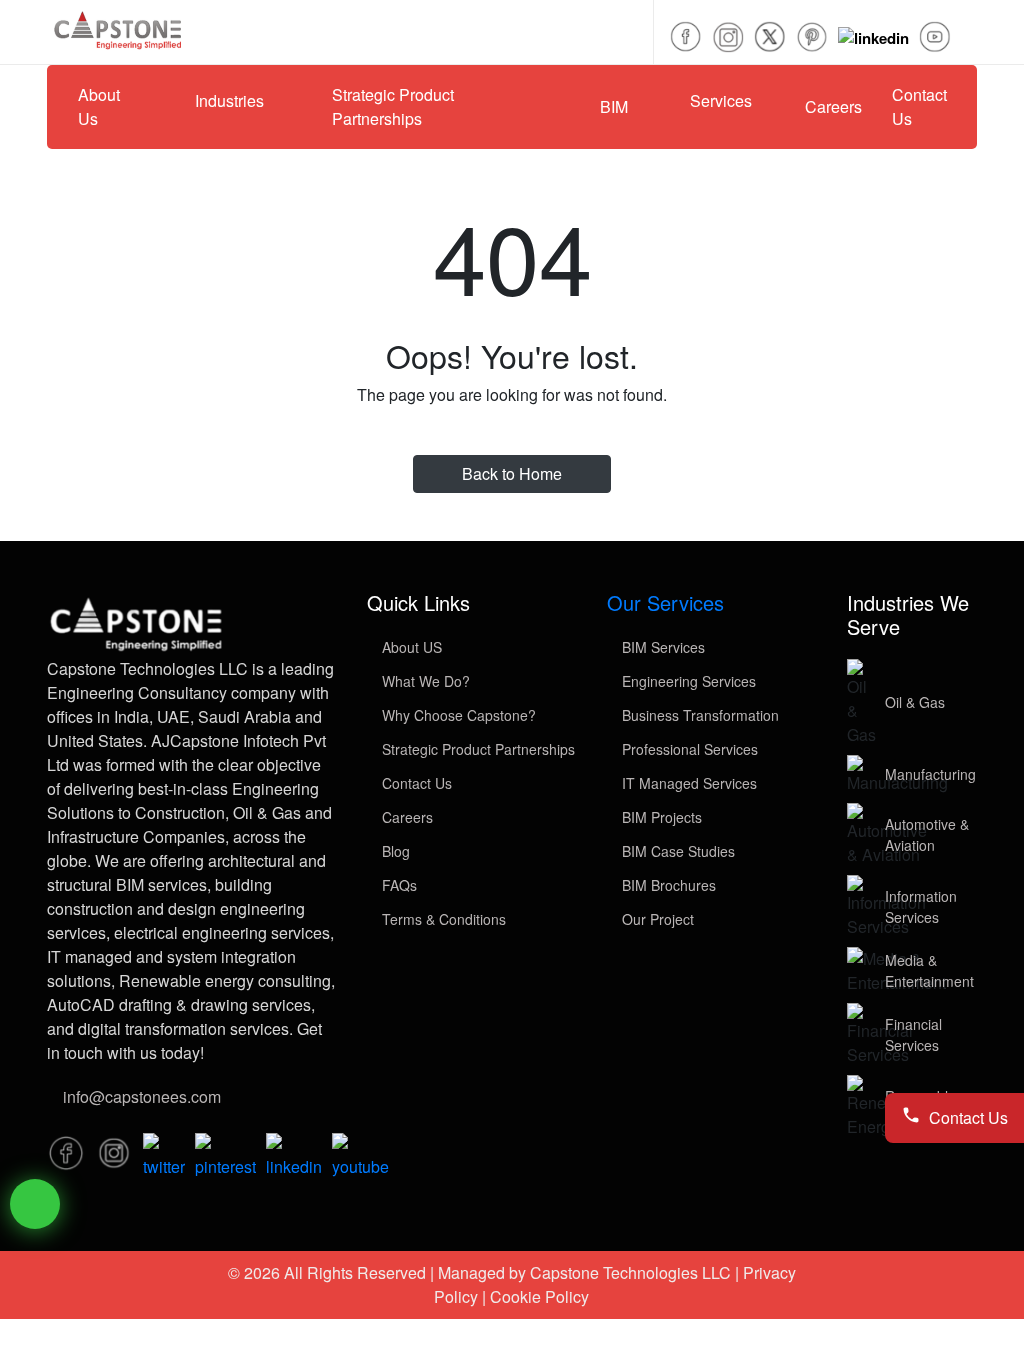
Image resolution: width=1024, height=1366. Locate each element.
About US (410, 647)
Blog (394, 851)
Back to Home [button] (512, 473)
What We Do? (424, 681)
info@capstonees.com (142, 1096)
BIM (614, 106)
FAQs (397, 885)
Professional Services (688, 749)
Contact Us (919, 106)
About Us (99, 106)
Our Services (665, 602)
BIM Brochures (667, 885)
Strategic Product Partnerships (476, 749)
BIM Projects (660, 817)
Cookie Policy (539, 1296)
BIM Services (661, 647)
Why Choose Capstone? (457, 715)
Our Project (656, 919)
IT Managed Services (687, 783)
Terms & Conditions (442, 919)
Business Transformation (698, 715)
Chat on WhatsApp (35, 1204)
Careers (833, 106)
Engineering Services (687, 681)
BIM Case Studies (676, 851)
